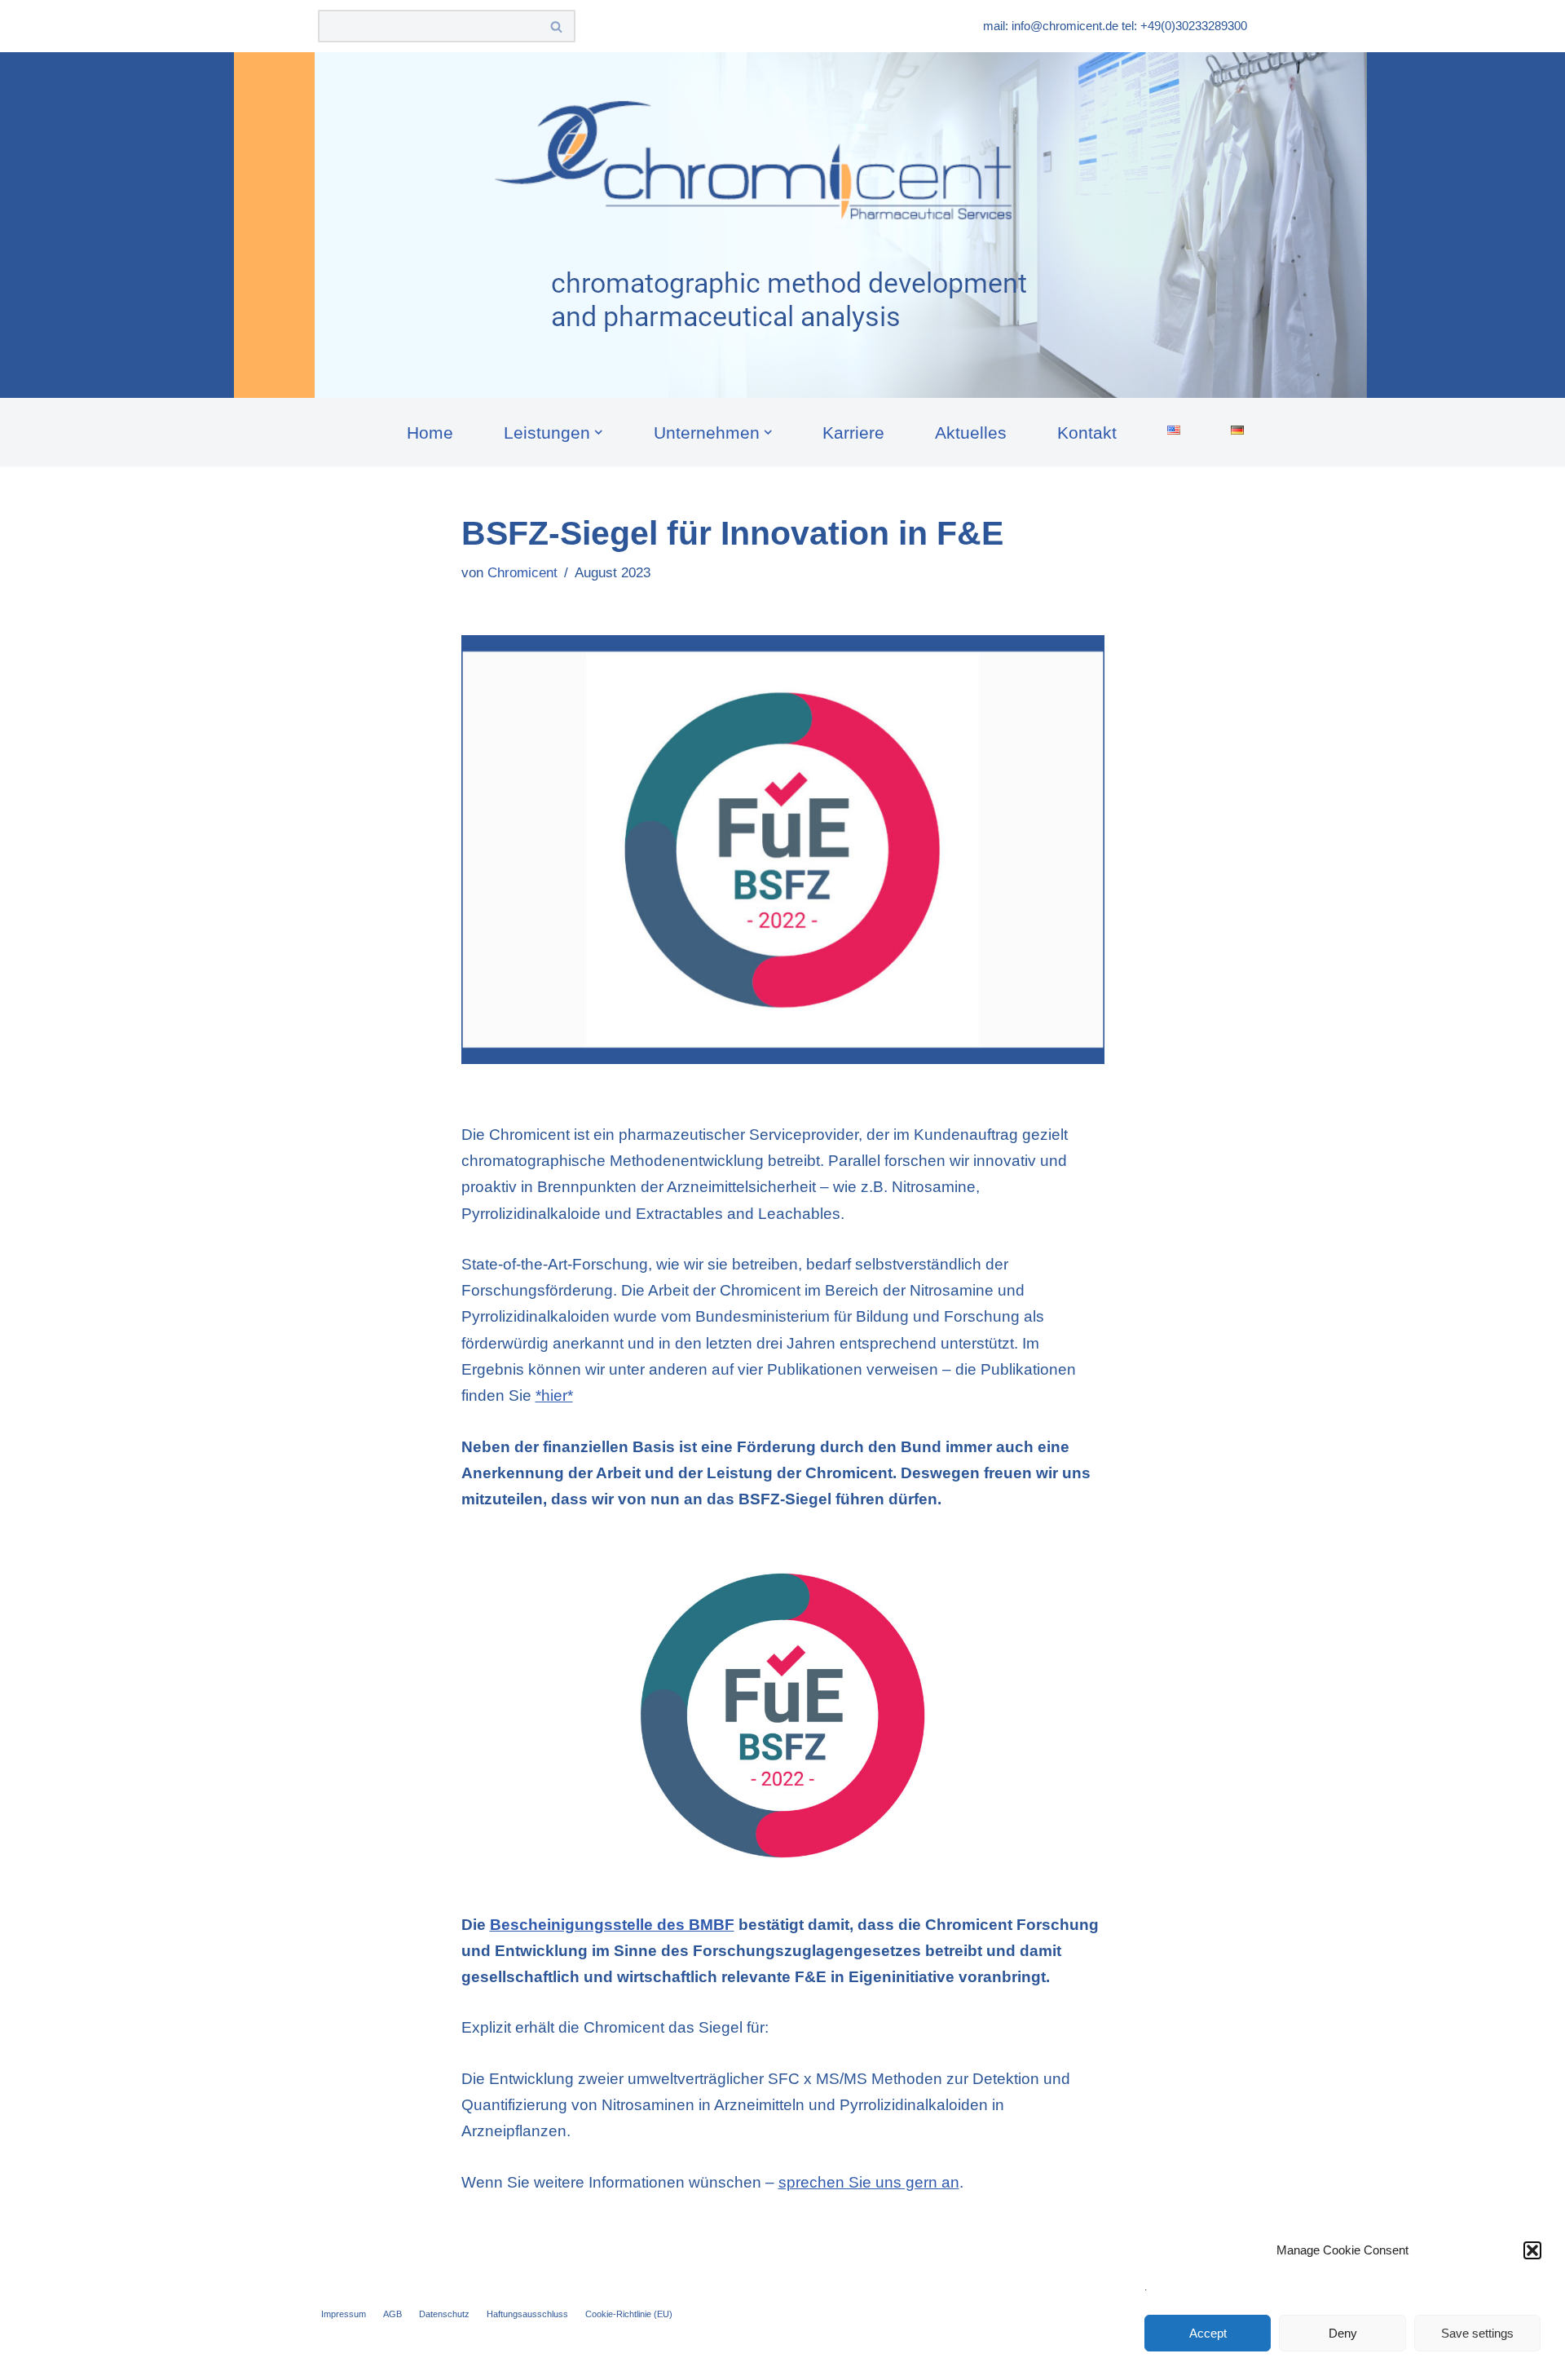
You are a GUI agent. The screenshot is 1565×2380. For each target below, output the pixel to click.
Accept (1208, 2333)
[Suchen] (557, 26)
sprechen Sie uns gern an (869, 2182)
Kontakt (1087, 433)
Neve (337, 2357)
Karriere (853, 433)
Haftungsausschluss (527, 2314)
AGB (392, 2314)
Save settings (1477, 2333)
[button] (1532, 2250)
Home (430, 433)
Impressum (344, 2314)
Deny (1343, 2333)
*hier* (554, 1395)
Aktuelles (971, 433)
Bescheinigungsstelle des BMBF (612, 1925)
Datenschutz (444, 2314)
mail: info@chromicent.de (1051, 26)
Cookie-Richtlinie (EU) (629, 2314)
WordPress (517, 2357)
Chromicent (522, 573)
